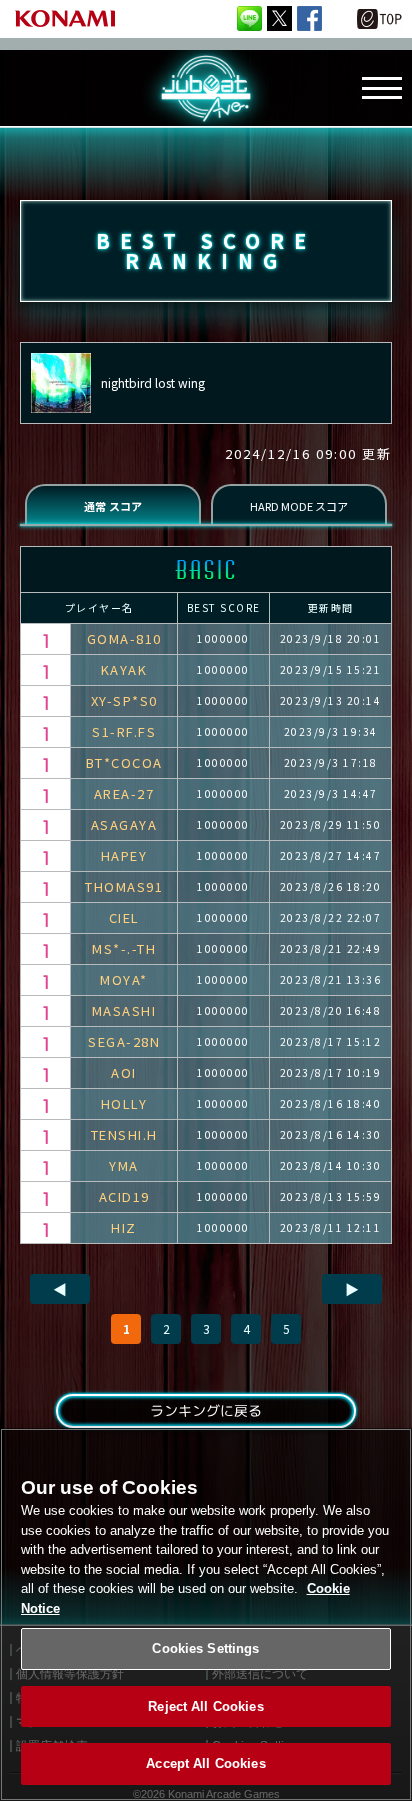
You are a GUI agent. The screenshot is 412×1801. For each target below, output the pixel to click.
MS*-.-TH (124, 948)
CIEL (124, 917)
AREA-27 (124, 793)
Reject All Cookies (205, 1706)
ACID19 (124, 1196)
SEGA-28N (124, 1041)
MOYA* (124, 979)
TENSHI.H (124, 1134)
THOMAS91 (124, 886)
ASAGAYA (124, 824)
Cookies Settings (205, 1648)
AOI (124, 1072)
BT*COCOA (124, 762)
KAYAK (124, 669)
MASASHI (124, 1010)
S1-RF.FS (124, 731)
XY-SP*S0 (124, 700)
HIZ (124, 1227)
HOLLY (124, 1103)
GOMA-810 (124, 638)
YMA (124, 1165)
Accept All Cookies (205, 1763)
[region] (206, 1614)
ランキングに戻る (206, 1410)
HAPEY (124, 855)
